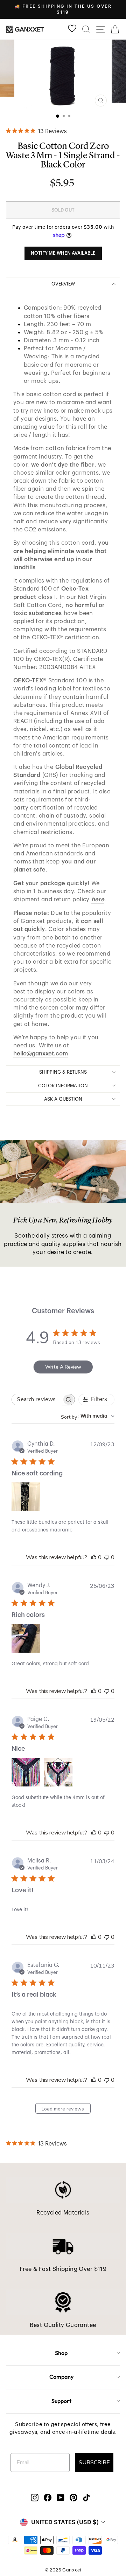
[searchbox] (37, 1400)
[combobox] (88, 1416)
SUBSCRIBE (94, 2463)
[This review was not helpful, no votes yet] (107, 1557)
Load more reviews (63, 2109)
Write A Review (63, 1367)
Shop (61, 2353)
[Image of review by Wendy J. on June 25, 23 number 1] (26, 1638)
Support (61, 2401)
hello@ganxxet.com (41, 1053)
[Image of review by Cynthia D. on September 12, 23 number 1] (26, 1497)
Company (61, 2377)
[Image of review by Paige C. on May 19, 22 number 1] (26, 1772)
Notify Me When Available (63, 253)
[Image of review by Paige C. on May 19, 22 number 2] (58, 1772)
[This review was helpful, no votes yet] (94, 1557)
